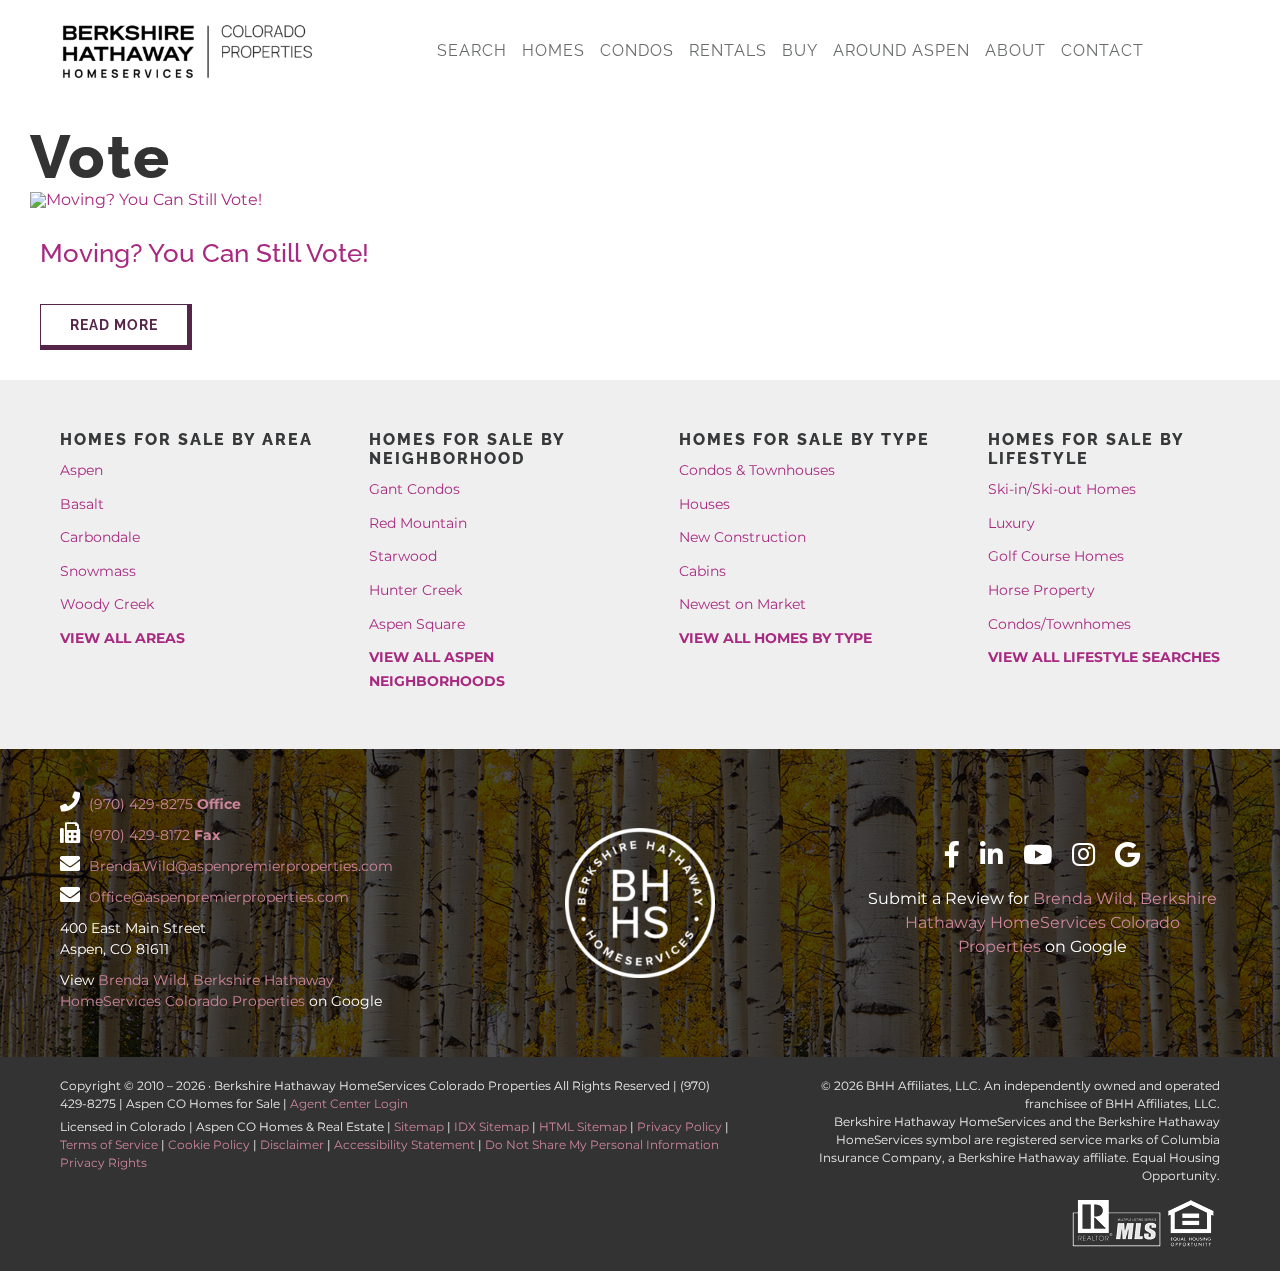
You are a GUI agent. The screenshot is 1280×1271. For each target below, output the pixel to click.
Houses (704, 504)
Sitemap (419, 1126)
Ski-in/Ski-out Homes (1062, 489)
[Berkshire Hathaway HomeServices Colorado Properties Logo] (187, 27)
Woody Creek (107, 604)
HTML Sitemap (583, 1126)
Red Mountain (418, 523)
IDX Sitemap (491, 1126)
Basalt (82, 504)
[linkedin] (991, 854)
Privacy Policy (679, 1126)
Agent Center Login (349, 1103)
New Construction (742, 537)
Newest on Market (742, 604)
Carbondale (100, 537)
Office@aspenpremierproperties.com (217, 897)
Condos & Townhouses (757, 470)
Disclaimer (292, 1144)
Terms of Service (109, 1144)
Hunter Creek (415, 590)
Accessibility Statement (404, 1144)
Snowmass (98, 571)
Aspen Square (417, 624)
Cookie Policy (209, 1144)
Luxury (1011, 523)
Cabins (702, 571)
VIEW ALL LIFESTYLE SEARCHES (1104, 657)
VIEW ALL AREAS (122, 638)
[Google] (1127, 854)
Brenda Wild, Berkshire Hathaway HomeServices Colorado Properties (1061, 922)
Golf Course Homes (1056, 556)
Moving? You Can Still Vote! (204, 253)
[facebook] (952, 854)
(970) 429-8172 (152, 835)
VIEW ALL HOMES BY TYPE (775, 638)
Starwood (403, 556)
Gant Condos (414, 489)
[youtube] (1037, 854)
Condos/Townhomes (1059, 624)
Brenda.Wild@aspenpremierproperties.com (239, 866)
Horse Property (1041, 590)
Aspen (81, 470)
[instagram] (1083, 854)
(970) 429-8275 (163, 804)
